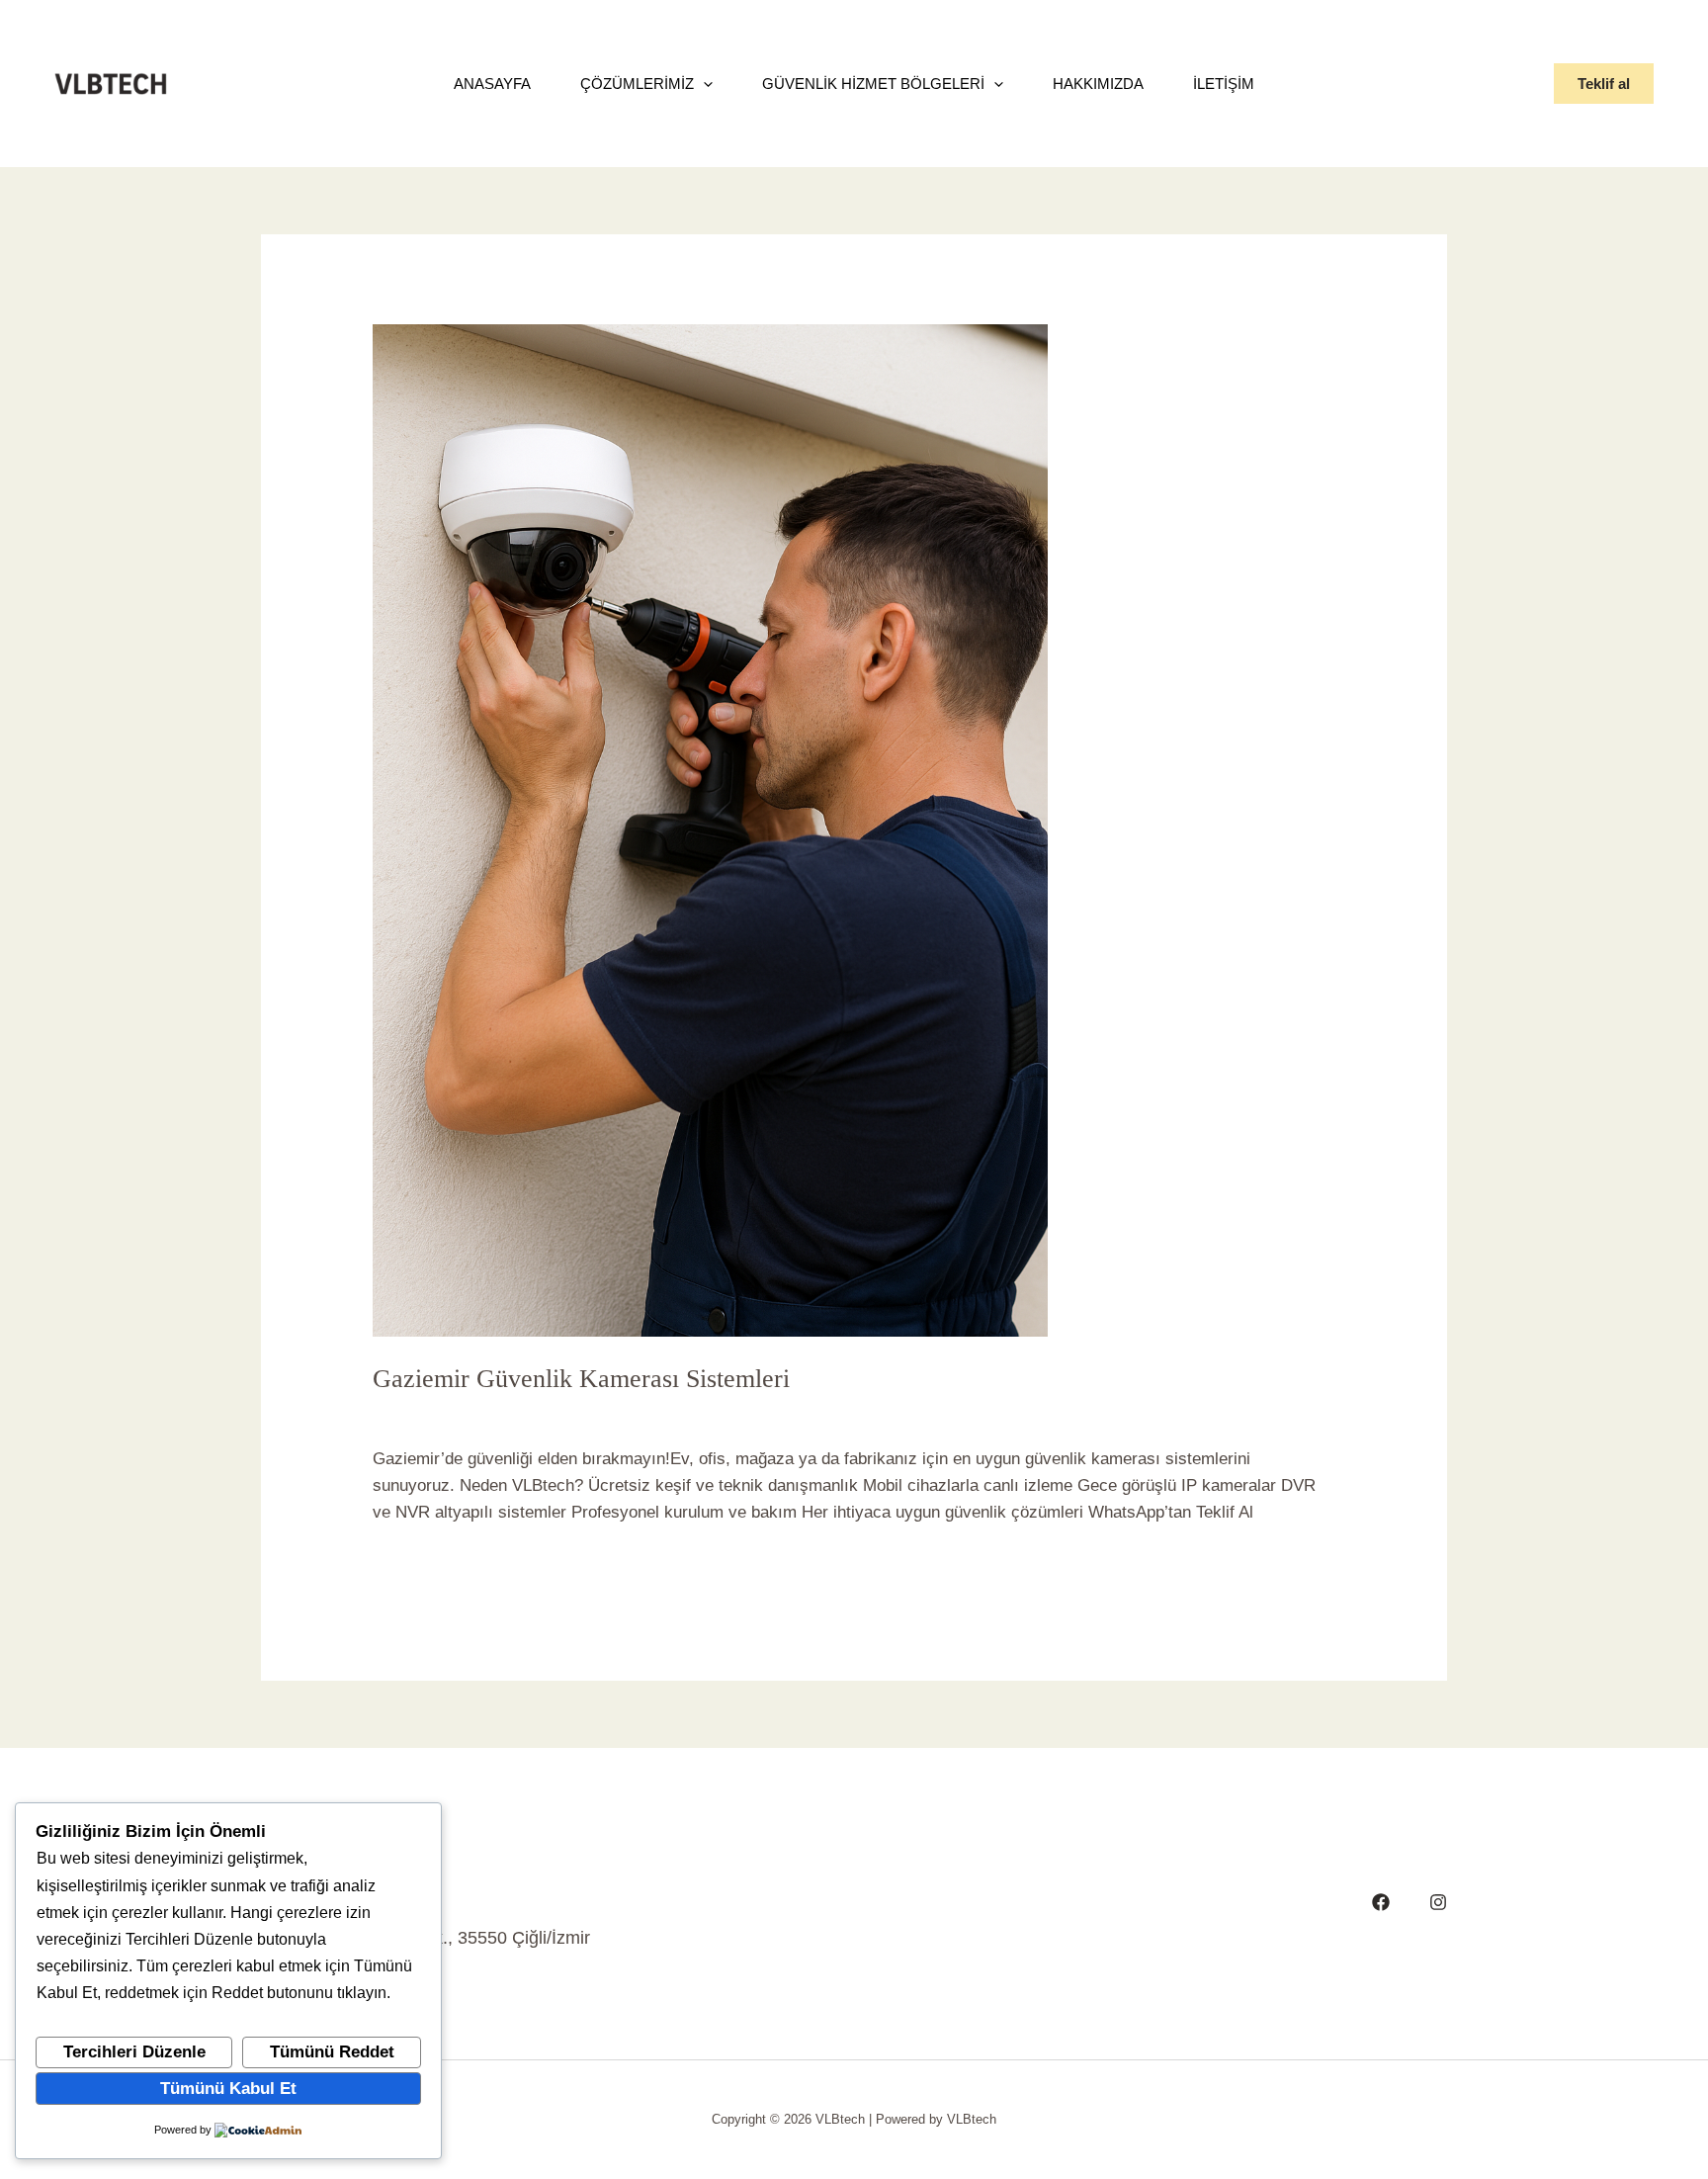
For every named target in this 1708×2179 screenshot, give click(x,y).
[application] (703, 84)
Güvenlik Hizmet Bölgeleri (873, 84)
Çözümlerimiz (637, 84)
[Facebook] (1381, 1902)
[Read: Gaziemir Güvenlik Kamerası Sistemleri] (710, 830)
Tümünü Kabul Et (228, 2089)
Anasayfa (492, 84)
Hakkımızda (1098, 84)
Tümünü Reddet (332, 2052)
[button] (1604, 84)
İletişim (1224, 84)
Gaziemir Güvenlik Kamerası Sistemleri (581, 1379)
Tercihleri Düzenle (134, 2052)
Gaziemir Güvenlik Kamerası (597, 1412)
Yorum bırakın (424, 1412)
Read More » (420, 1563)
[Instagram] (1438, 1902)
